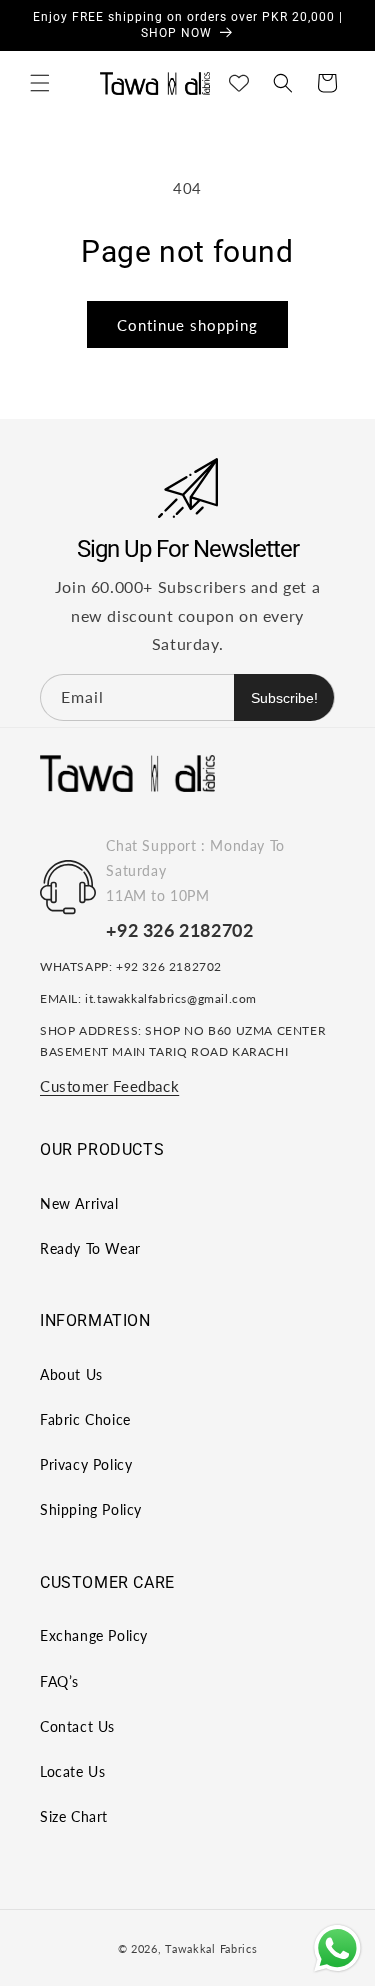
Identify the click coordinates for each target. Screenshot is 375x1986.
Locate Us (72, 1771)
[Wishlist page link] (239, 83)
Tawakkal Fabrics (211, 1948)
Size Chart (74, 1816)
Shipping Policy (91, 1509)
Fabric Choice (85, 1419)
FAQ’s (59, 1681)
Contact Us (77, 1726)
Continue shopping (187, 325)
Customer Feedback (109, 1086)
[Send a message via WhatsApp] (337, 1948)
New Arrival (79, 1203)
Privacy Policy (86, 1464)
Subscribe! (284, 698)
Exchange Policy (94, 1635)
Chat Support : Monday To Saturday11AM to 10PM (195, 870)
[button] (40, 83)
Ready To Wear (90, 1248)
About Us (71, 1374)
